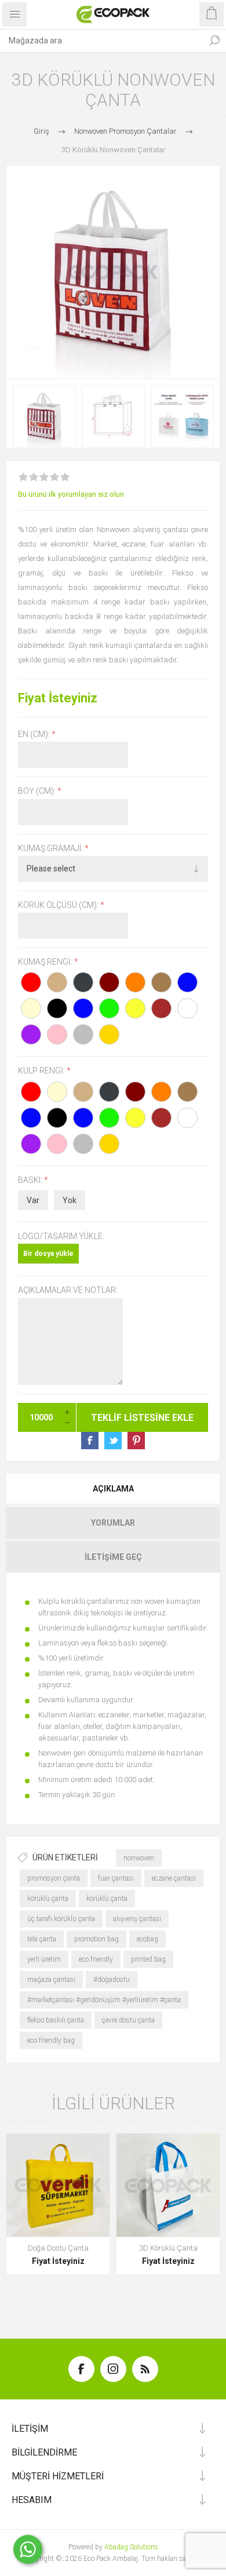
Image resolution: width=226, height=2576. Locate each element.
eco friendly (96, 1959)
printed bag (148, 1959)
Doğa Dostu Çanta (58, 2248)
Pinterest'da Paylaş (136, 1441)
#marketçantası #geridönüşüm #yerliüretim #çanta (104, 2000)
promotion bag (96, 1939)
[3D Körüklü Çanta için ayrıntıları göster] (168, 2185)
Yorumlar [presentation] (113, 1523)
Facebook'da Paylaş (90, 1441)
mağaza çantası (51, 1980)
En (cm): (35, 734)
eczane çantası (174, 1878)
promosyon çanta (54, 1878)
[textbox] (101, 41)
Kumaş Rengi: (46, 962)
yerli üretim (44, 1959)
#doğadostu (112, 1980)
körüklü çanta (48, 1899)
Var (33, 1200)
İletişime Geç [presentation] (113, 1557)
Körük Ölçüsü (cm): (59, 905)
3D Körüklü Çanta (168, 2248)
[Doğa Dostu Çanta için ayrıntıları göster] (58, 2185)
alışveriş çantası (137, 1919)
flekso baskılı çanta (56, 2020)
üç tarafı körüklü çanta (61, 1919)
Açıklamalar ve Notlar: (68, 1291)
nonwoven (139, 1858)
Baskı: (31, 1180)
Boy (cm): (38, 792)
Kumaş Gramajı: (51, 848)
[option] (44, 417)
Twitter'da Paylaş (113, 1441)
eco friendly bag (51, 2040)
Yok (70, 1200)
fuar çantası (116, 1878)
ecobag (147, 1939)
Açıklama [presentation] (113, 1489)
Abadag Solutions (131, 2547)
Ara (214, 41)
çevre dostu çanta (128, 2020)
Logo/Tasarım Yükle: (61, 1236)
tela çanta (42, 1939)
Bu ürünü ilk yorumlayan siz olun (71, 494)
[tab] (113, 1489)
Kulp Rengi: (42, 1071)
